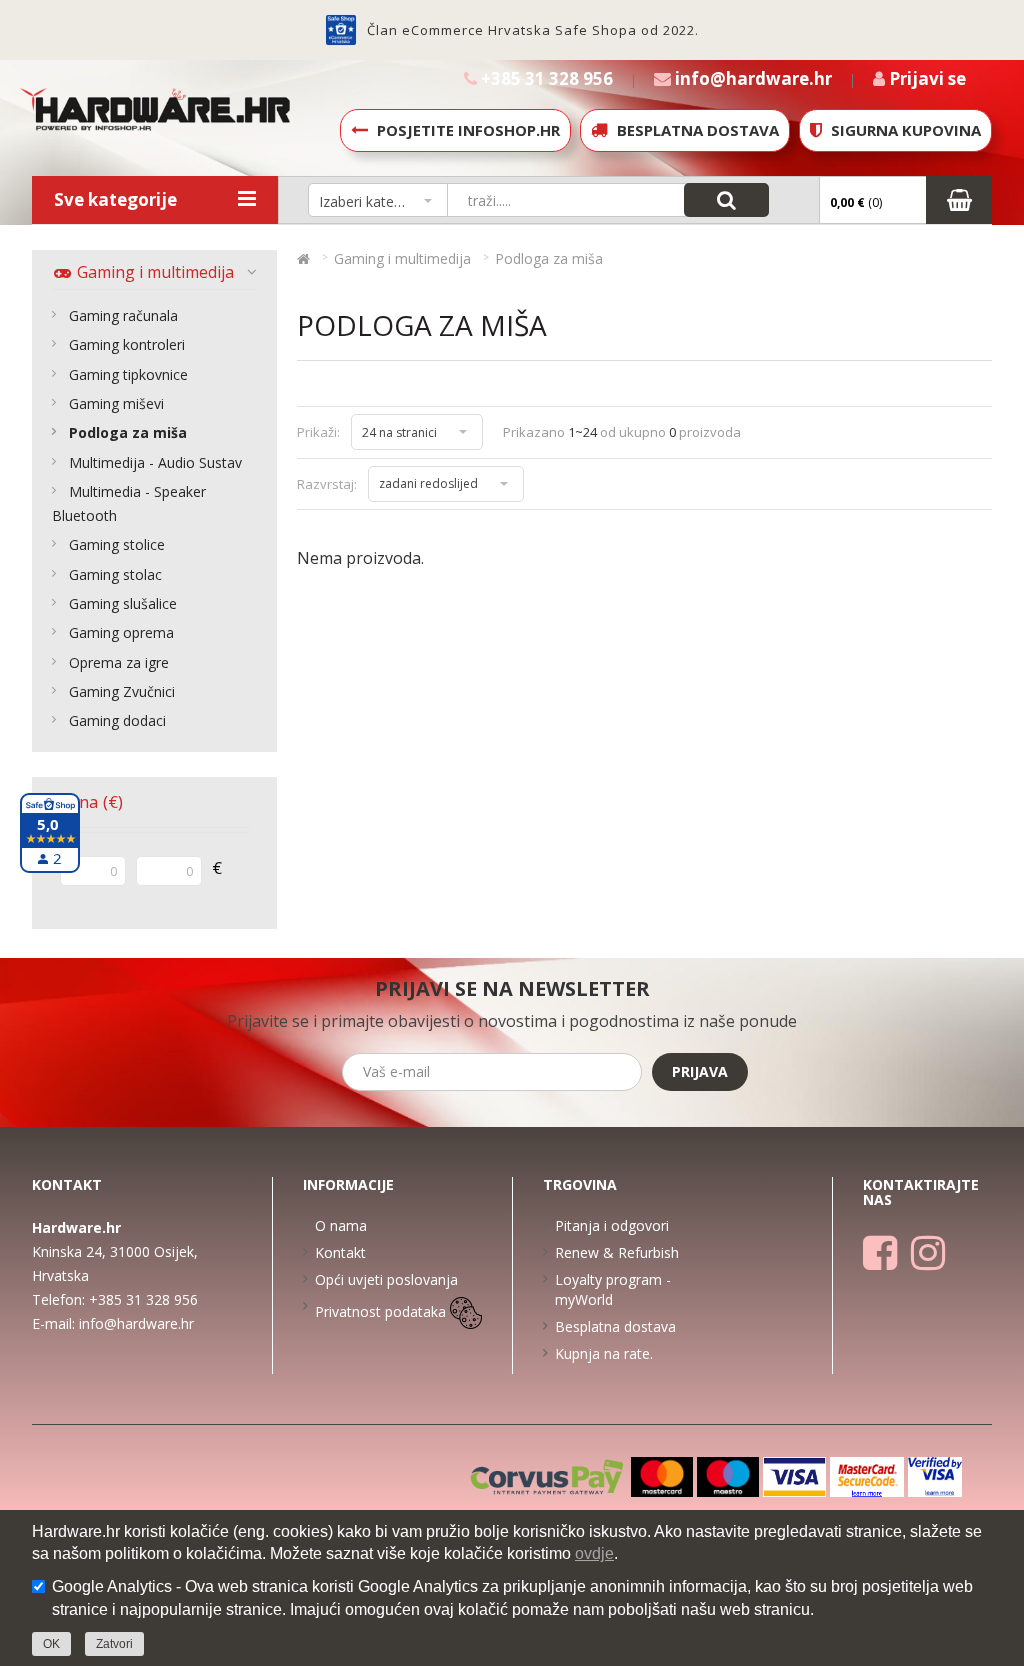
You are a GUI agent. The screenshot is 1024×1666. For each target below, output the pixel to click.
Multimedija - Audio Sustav (155, 462)
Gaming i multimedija (153, 272)
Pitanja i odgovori (612, 1225)
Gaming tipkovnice (128, 374)
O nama (341, 1225)
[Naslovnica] (303, 258)
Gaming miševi (116, 403)
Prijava (700, 1071)
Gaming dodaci (117, 720)
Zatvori (114, 1644)
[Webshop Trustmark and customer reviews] (341, 30)
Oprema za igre (119, 662)
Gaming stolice (117, 544)
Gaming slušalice (123, 603)
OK (51, 1644)
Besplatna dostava (615, 1326)
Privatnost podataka (380, 1311)
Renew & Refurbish (617, 1252)
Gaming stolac (115, 574)
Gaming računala (123, 315)
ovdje (594, 1553)
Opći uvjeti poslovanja (386, 1279)
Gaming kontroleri (127, 344)
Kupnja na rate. (604, 1353)
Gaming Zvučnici (122, 691)
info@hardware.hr (136, 1323)
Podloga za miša (128, 432)
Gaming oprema (121, 632)
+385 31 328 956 (143, 1299)
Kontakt (340, 1252)
